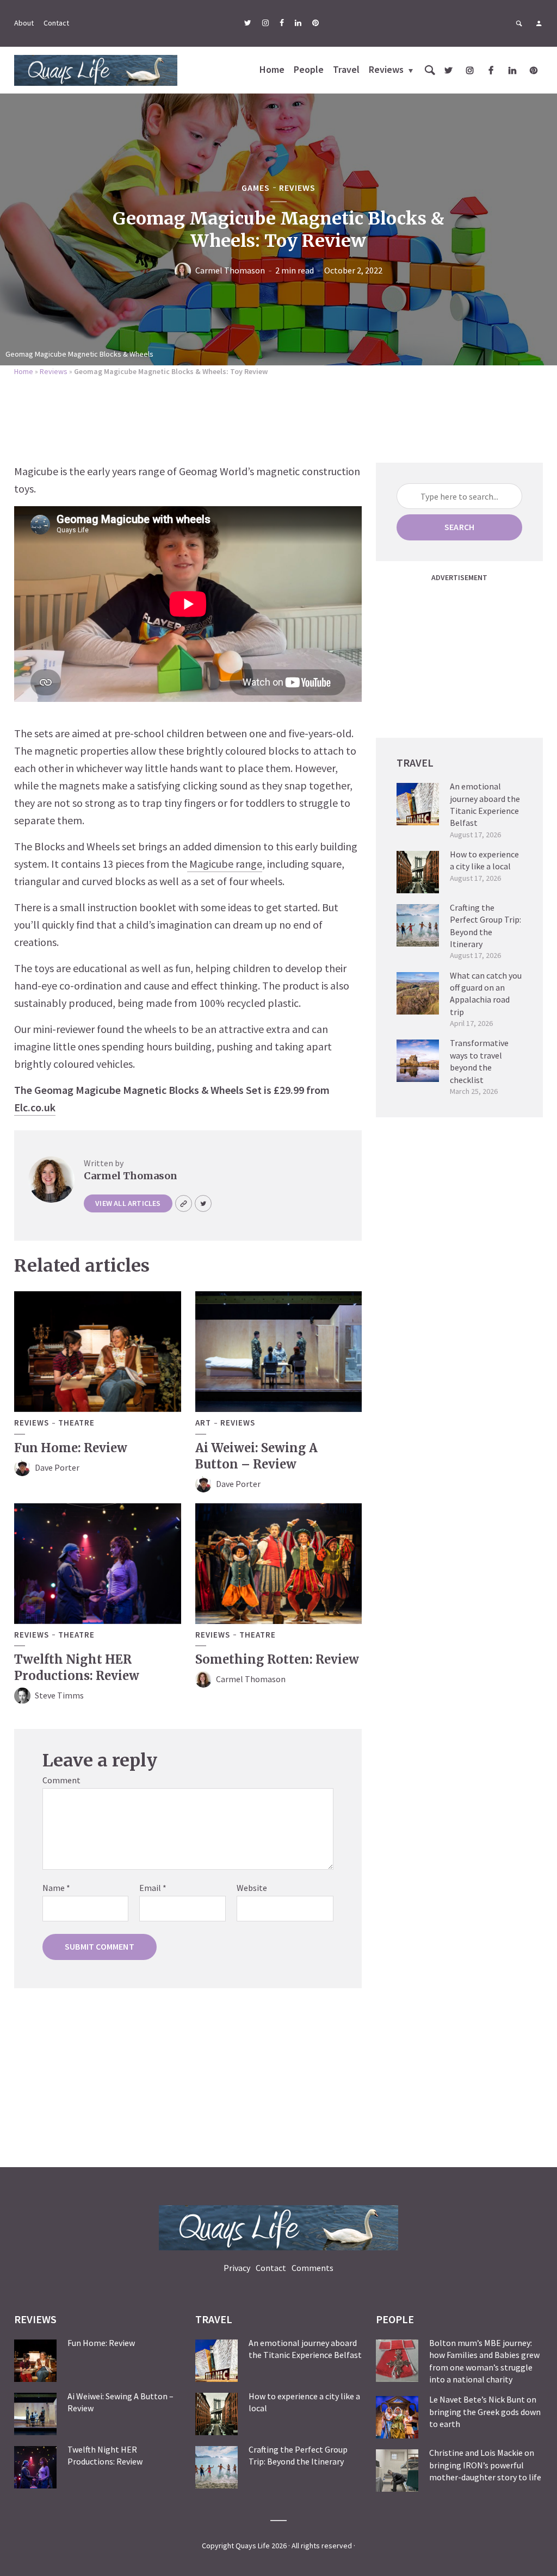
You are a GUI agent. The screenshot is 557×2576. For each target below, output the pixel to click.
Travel (346, 69)
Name (56, 1888)
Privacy (237, 2268)
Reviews (386, 69)
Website (252, 1888)
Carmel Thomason (230, 270)
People (309, 69)
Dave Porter (57, 1467)
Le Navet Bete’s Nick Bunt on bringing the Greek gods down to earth (485, 2412)
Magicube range (225, 864)
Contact (56, 23)
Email (153, 1888)
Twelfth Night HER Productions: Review (77, 1667)
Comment (61, 1780)
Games (256, 188)
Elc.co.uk (35, 1107)
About (24, 23)
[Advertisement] (278, 416)
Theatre (76, 1423)
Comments (312, 2268)
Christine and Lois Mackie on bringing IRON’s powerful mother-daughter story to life (485, 2465)
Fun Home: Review (71, 1448)
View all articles (128, 1203)
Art (203, 1423)
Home (272, 69)
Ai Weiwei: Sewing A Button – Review (256, 1456)
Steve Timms (59, 1695)
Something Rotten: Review (277, 1659)
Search (459, 527)
